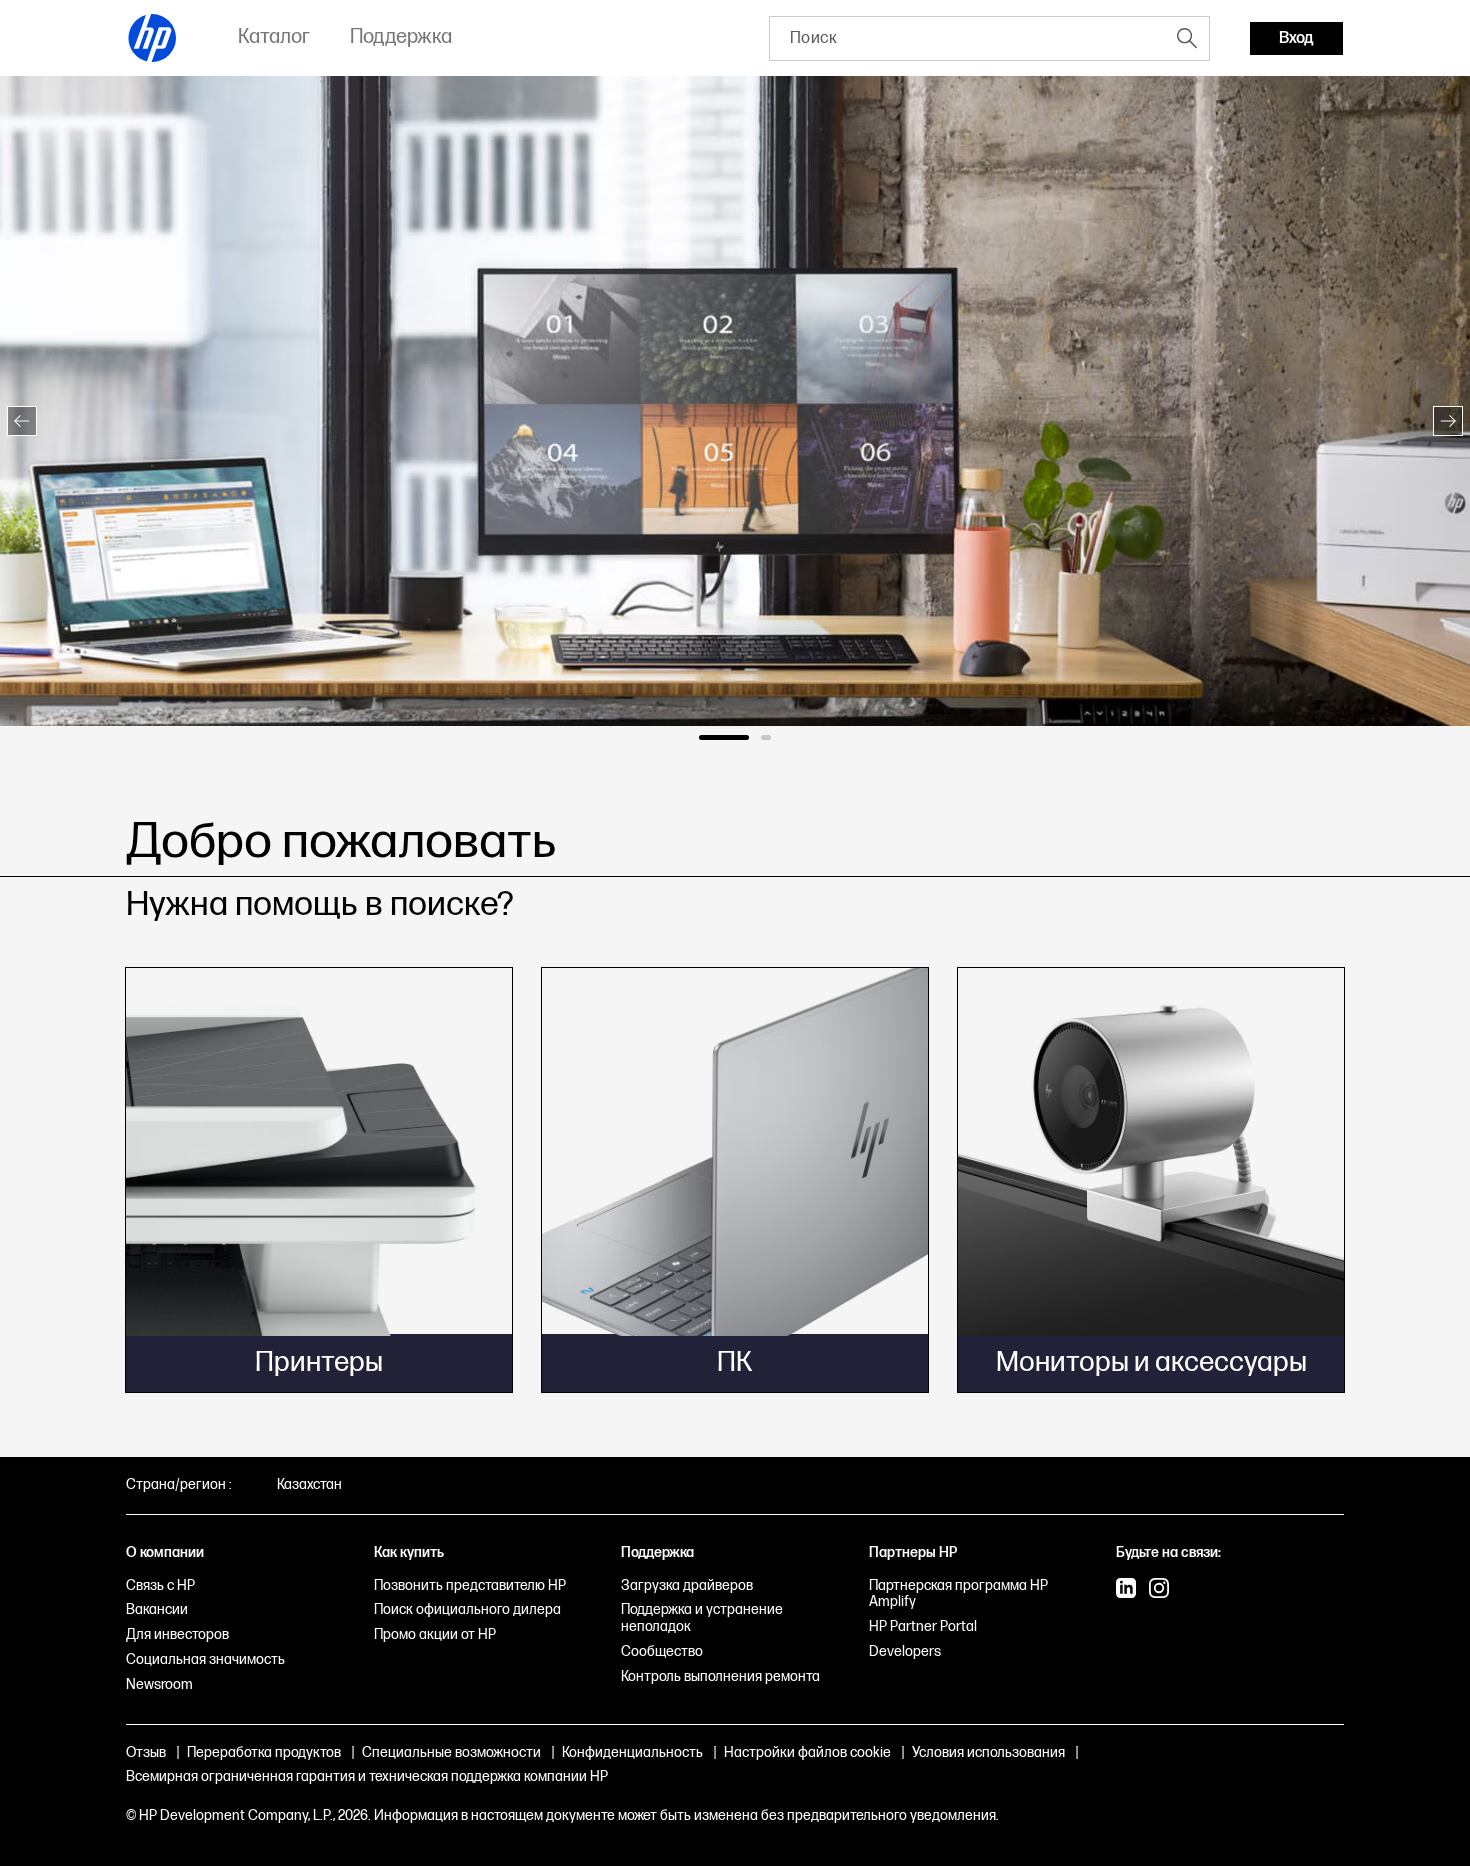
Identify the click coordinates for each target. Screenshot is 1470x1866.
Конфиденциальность (632, 1752)
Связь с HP (160, 1585)
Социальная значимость (205, 1659)
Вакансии (157, 1609)
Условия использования (988, 1752)
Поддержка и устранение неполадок (702, 1618)
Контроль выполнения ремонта (720, 1676)
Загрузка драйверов (687, 1585)
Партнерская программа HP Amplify (958, 1594)
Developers (905, 1651)
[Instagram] (1159, 1590)
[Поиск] (1187, 38)
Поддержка (657, 1552)
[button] (22, 421)
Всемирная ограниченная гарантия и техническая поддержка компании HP (367, 1776)
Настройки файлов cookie (807, 1752)
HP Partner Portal (923, 1626)
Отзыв (146, 1752)
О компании (165, 1552)
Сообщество (662, 1651)
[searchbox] (967, 38)
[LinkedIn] (1126, 1590)
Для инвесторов (177, 1634)
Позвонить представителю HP (470, 1585)
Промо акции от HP (435, 1634)
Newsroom (159, 1684)
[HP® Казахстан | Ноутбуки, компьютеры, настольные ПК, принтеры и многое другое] (153, 38)
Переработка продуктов (264, 1752)
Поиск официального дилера (467, 1609)
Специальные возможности (451, 1752)
